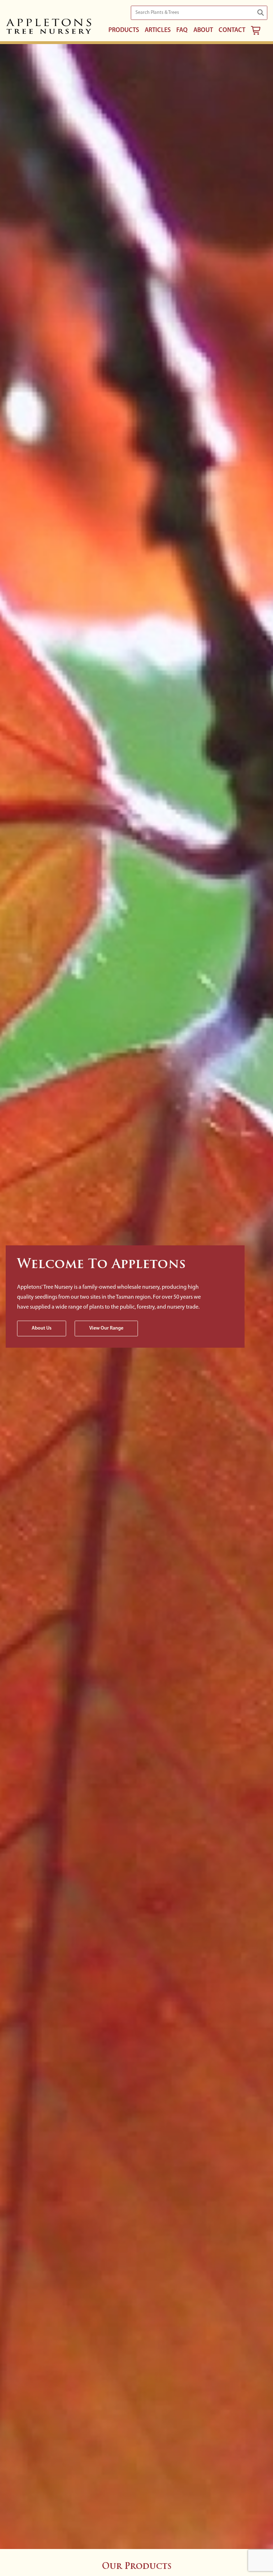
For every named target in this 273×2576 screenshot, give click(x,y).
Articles (158, 31)
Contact (232, 31)
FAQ (182, 31)
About (203, 31)
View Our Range (106, 1328)
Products (124, 31)
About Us (42, 1328)
